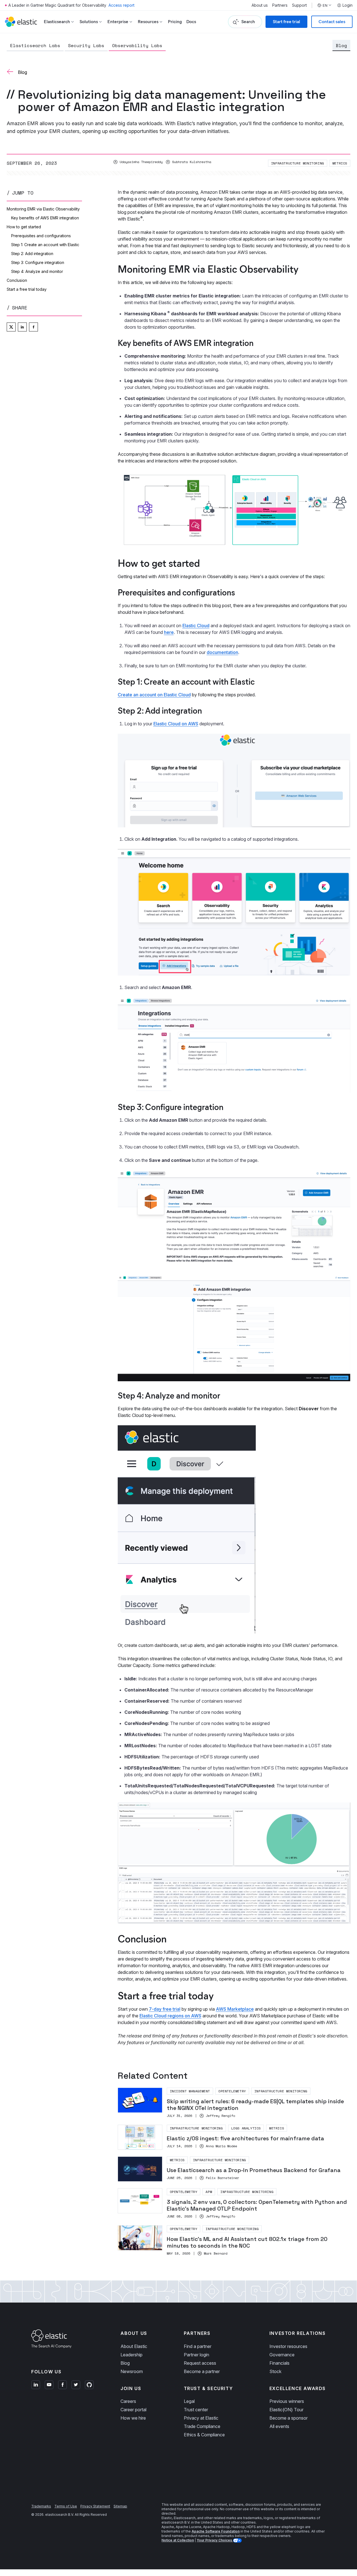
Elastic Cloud (196, 626)
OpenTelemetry (232, 2091)
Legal (189, 2401)
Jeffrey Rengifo (220, 2116)
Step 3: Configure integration (38, 262)
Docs (191, 22)
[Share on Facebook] (33, 327)
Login (348, 5)
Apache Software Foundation (216, 2531)
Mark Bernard (216, 2253)
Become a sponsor (289, 2418)
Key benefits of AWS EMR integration (45, 218)
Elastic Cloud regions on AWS (170, 2016)
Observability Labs (137, 45)
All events (279, 2426)
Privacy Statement (95, 2506)
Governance (282, 2355)
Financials (279, 2363)
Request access (200, 2363)
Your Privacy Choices (215, 2540)
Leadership (132, 2355)
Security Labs (86, 45)
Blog (341, 45)
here (169, 632)
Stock (275, 2371)
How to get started (24, 227)
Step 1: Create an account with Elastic (45, 245)
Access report (121, 5)
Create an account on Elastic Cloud (154, 695)
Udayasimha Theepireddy (141, 162)
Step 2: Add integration (32, 254)
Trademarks (41, 2506)
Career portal (133, 2410)
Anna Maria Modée (221, 2146)
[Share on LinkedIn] (22, 327)
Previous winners (287, 2401)
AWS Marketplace (235, 2009)
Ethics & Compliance (204, 2435)
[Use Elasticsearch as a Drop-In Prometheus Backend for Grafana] (234, 2169)
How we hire (133, 2418)
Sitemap (120, 2506)
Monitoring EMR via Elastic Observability (43, 209)
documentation (222, 652)
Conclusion (17, 280)
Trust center (196, 2410)
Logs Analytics (246, 2128)
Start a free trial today (27, 289)
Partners (280, 5)
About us (260, 5)
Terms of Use (66, 2506)
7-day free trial (165, 2009)
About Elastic (134, 2346)
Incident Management (190, 2091)
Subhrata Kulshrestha (192, 162)
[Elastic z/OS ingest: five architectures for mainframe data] (234, 2137)
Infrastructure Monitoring (298, 163)
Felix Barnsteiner (222, 2178)
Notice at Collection (178, 2540)
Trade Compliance (202, 2426)
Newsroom (132, 2371)
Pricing (175, 22)
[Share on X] (11, 327)
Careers (128, 2401)
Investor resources (288, 2346)
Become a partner (202, 2371)
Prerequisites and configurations (41, 236)
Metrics (340, 163)
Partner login (196, 2355)
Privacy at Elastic (201, 2418)
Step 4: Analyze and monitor (37, 271)
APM (209, 2192)
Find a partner (198, 2346)
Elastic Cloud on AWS (176, 724)
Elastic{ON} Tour (286, 2410)
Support (299, 5)
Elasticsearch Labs (35, 45)
